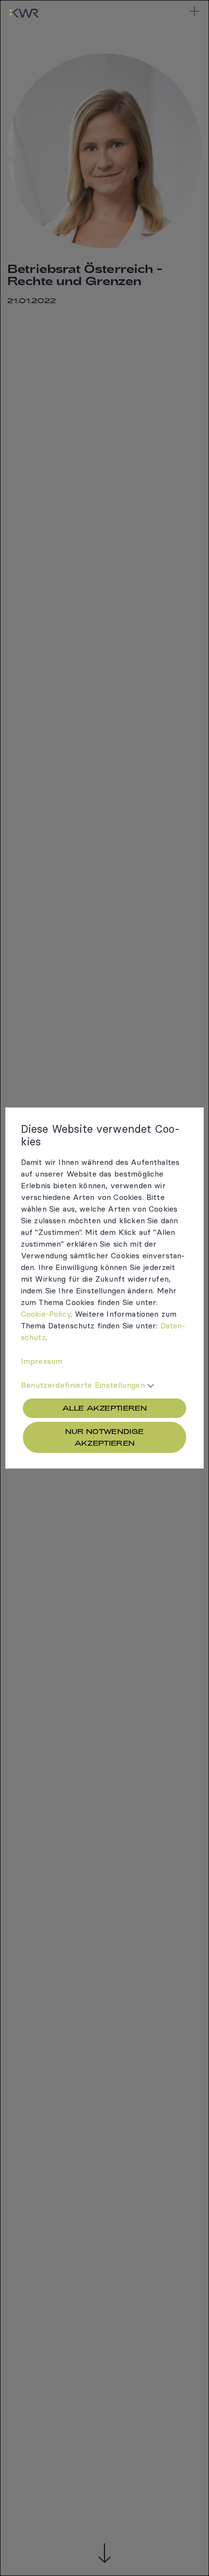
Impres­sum (42, 1361)
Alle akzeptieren (104, 1408)
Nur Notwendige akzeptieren (104, 1437)
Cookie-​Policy (46, 1314)
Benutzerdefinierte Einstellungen (83, 1385)
